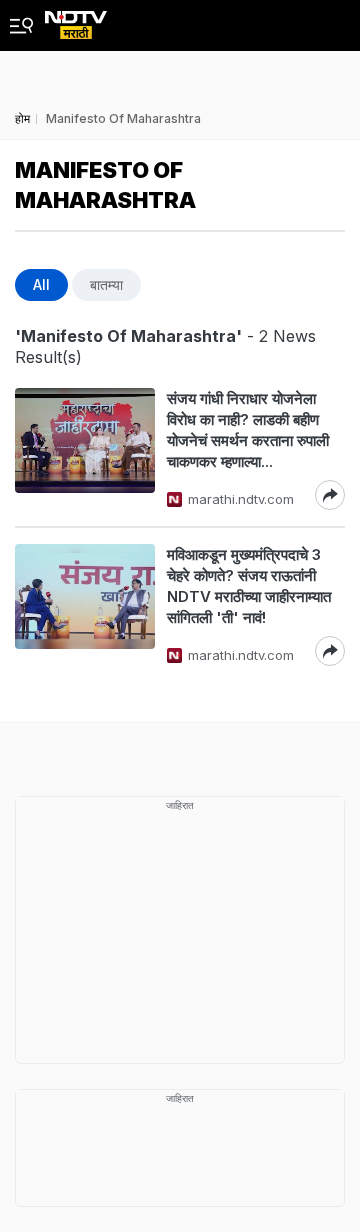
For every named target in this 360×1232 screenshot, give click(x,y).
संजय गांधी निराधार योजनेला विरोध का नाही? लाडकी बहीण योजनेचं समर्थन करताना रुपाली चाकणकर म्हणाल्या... (248, 430)
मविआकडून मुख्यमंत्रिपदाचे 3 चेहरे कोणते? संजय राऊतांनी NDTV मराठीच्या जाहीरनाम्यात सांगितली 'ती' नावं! (249, 586)
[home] (76, 19)
